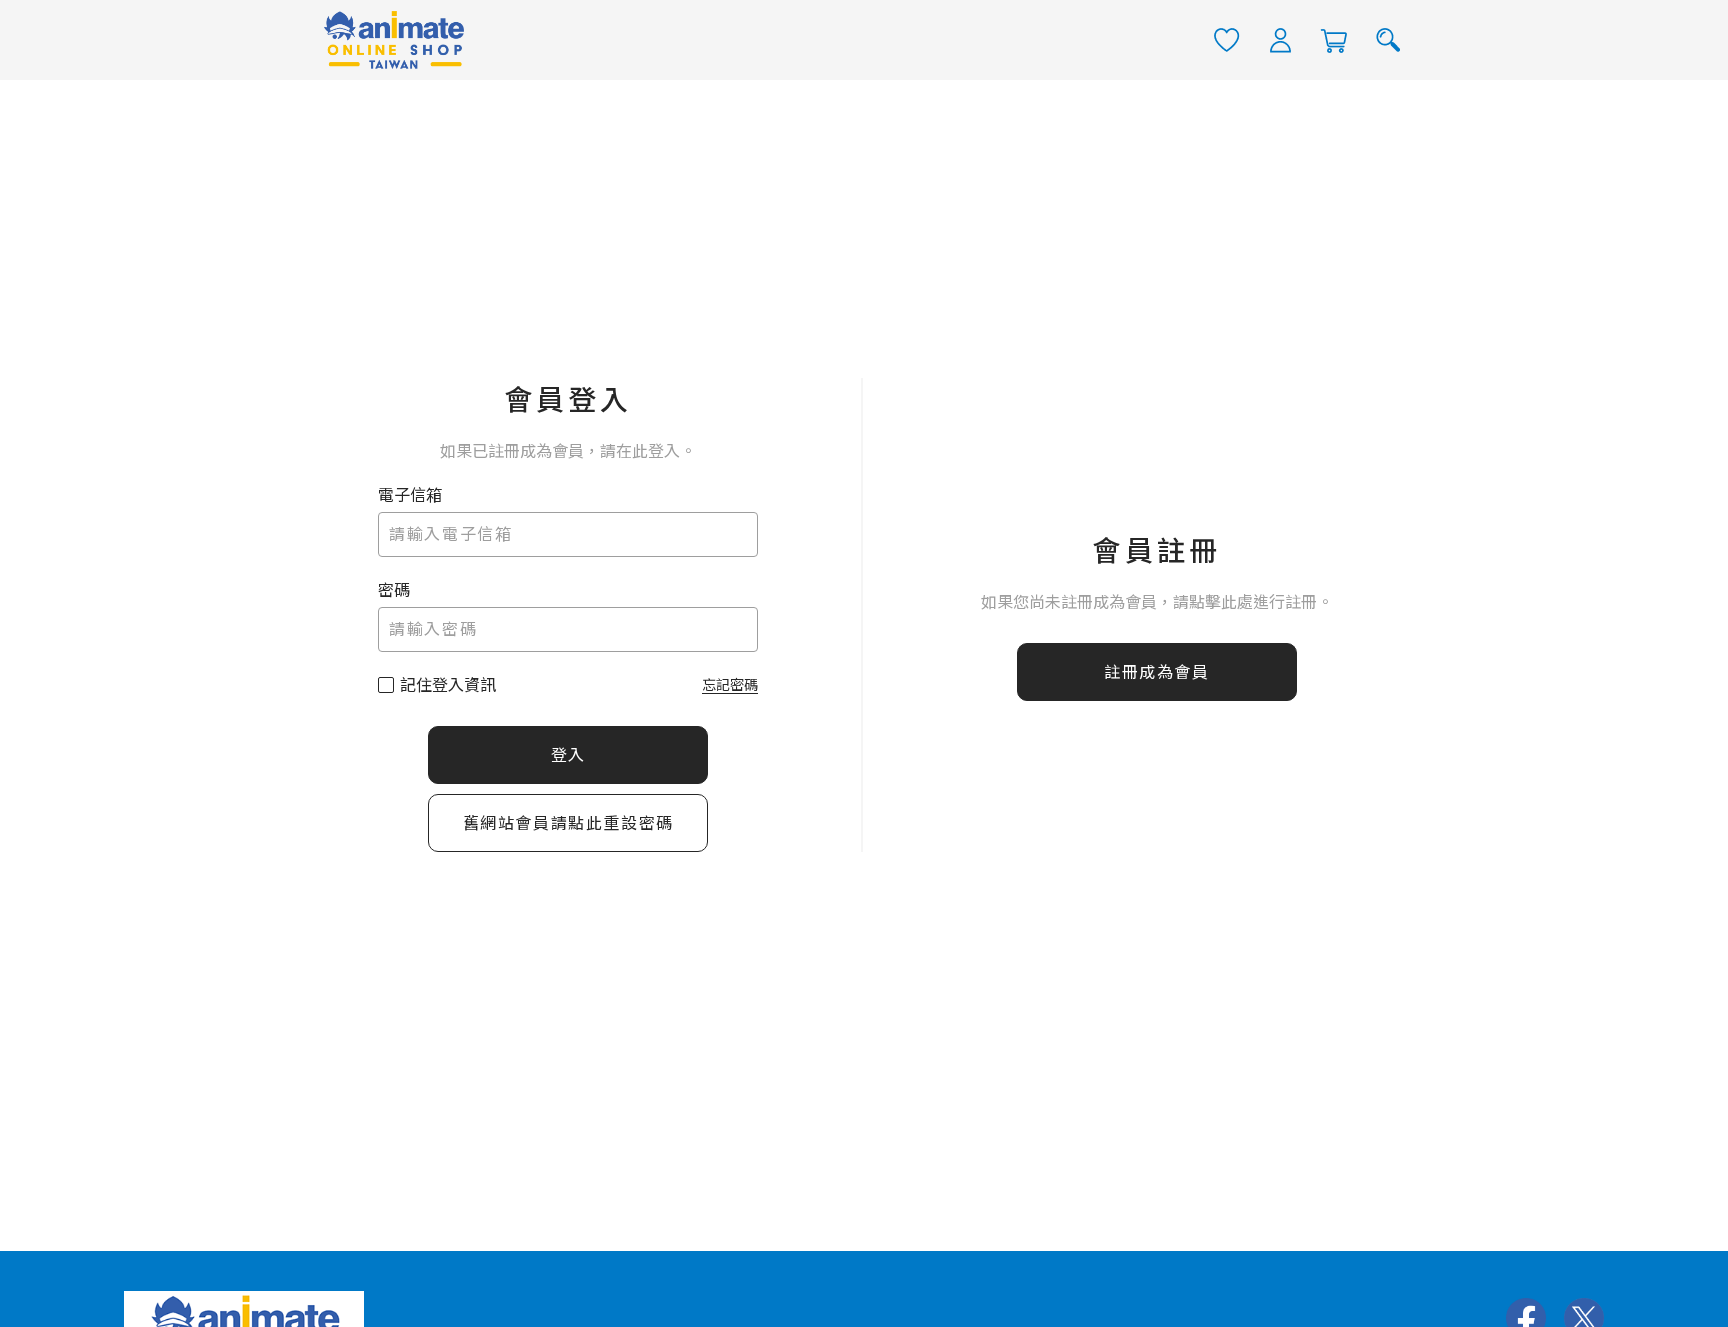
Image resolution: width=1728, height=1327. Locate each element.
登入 (568, 755)
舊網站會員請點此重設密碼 (568, 823)
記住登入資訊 (448, 685)
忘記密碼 (730, 685)
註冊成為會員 (1157, 672)
